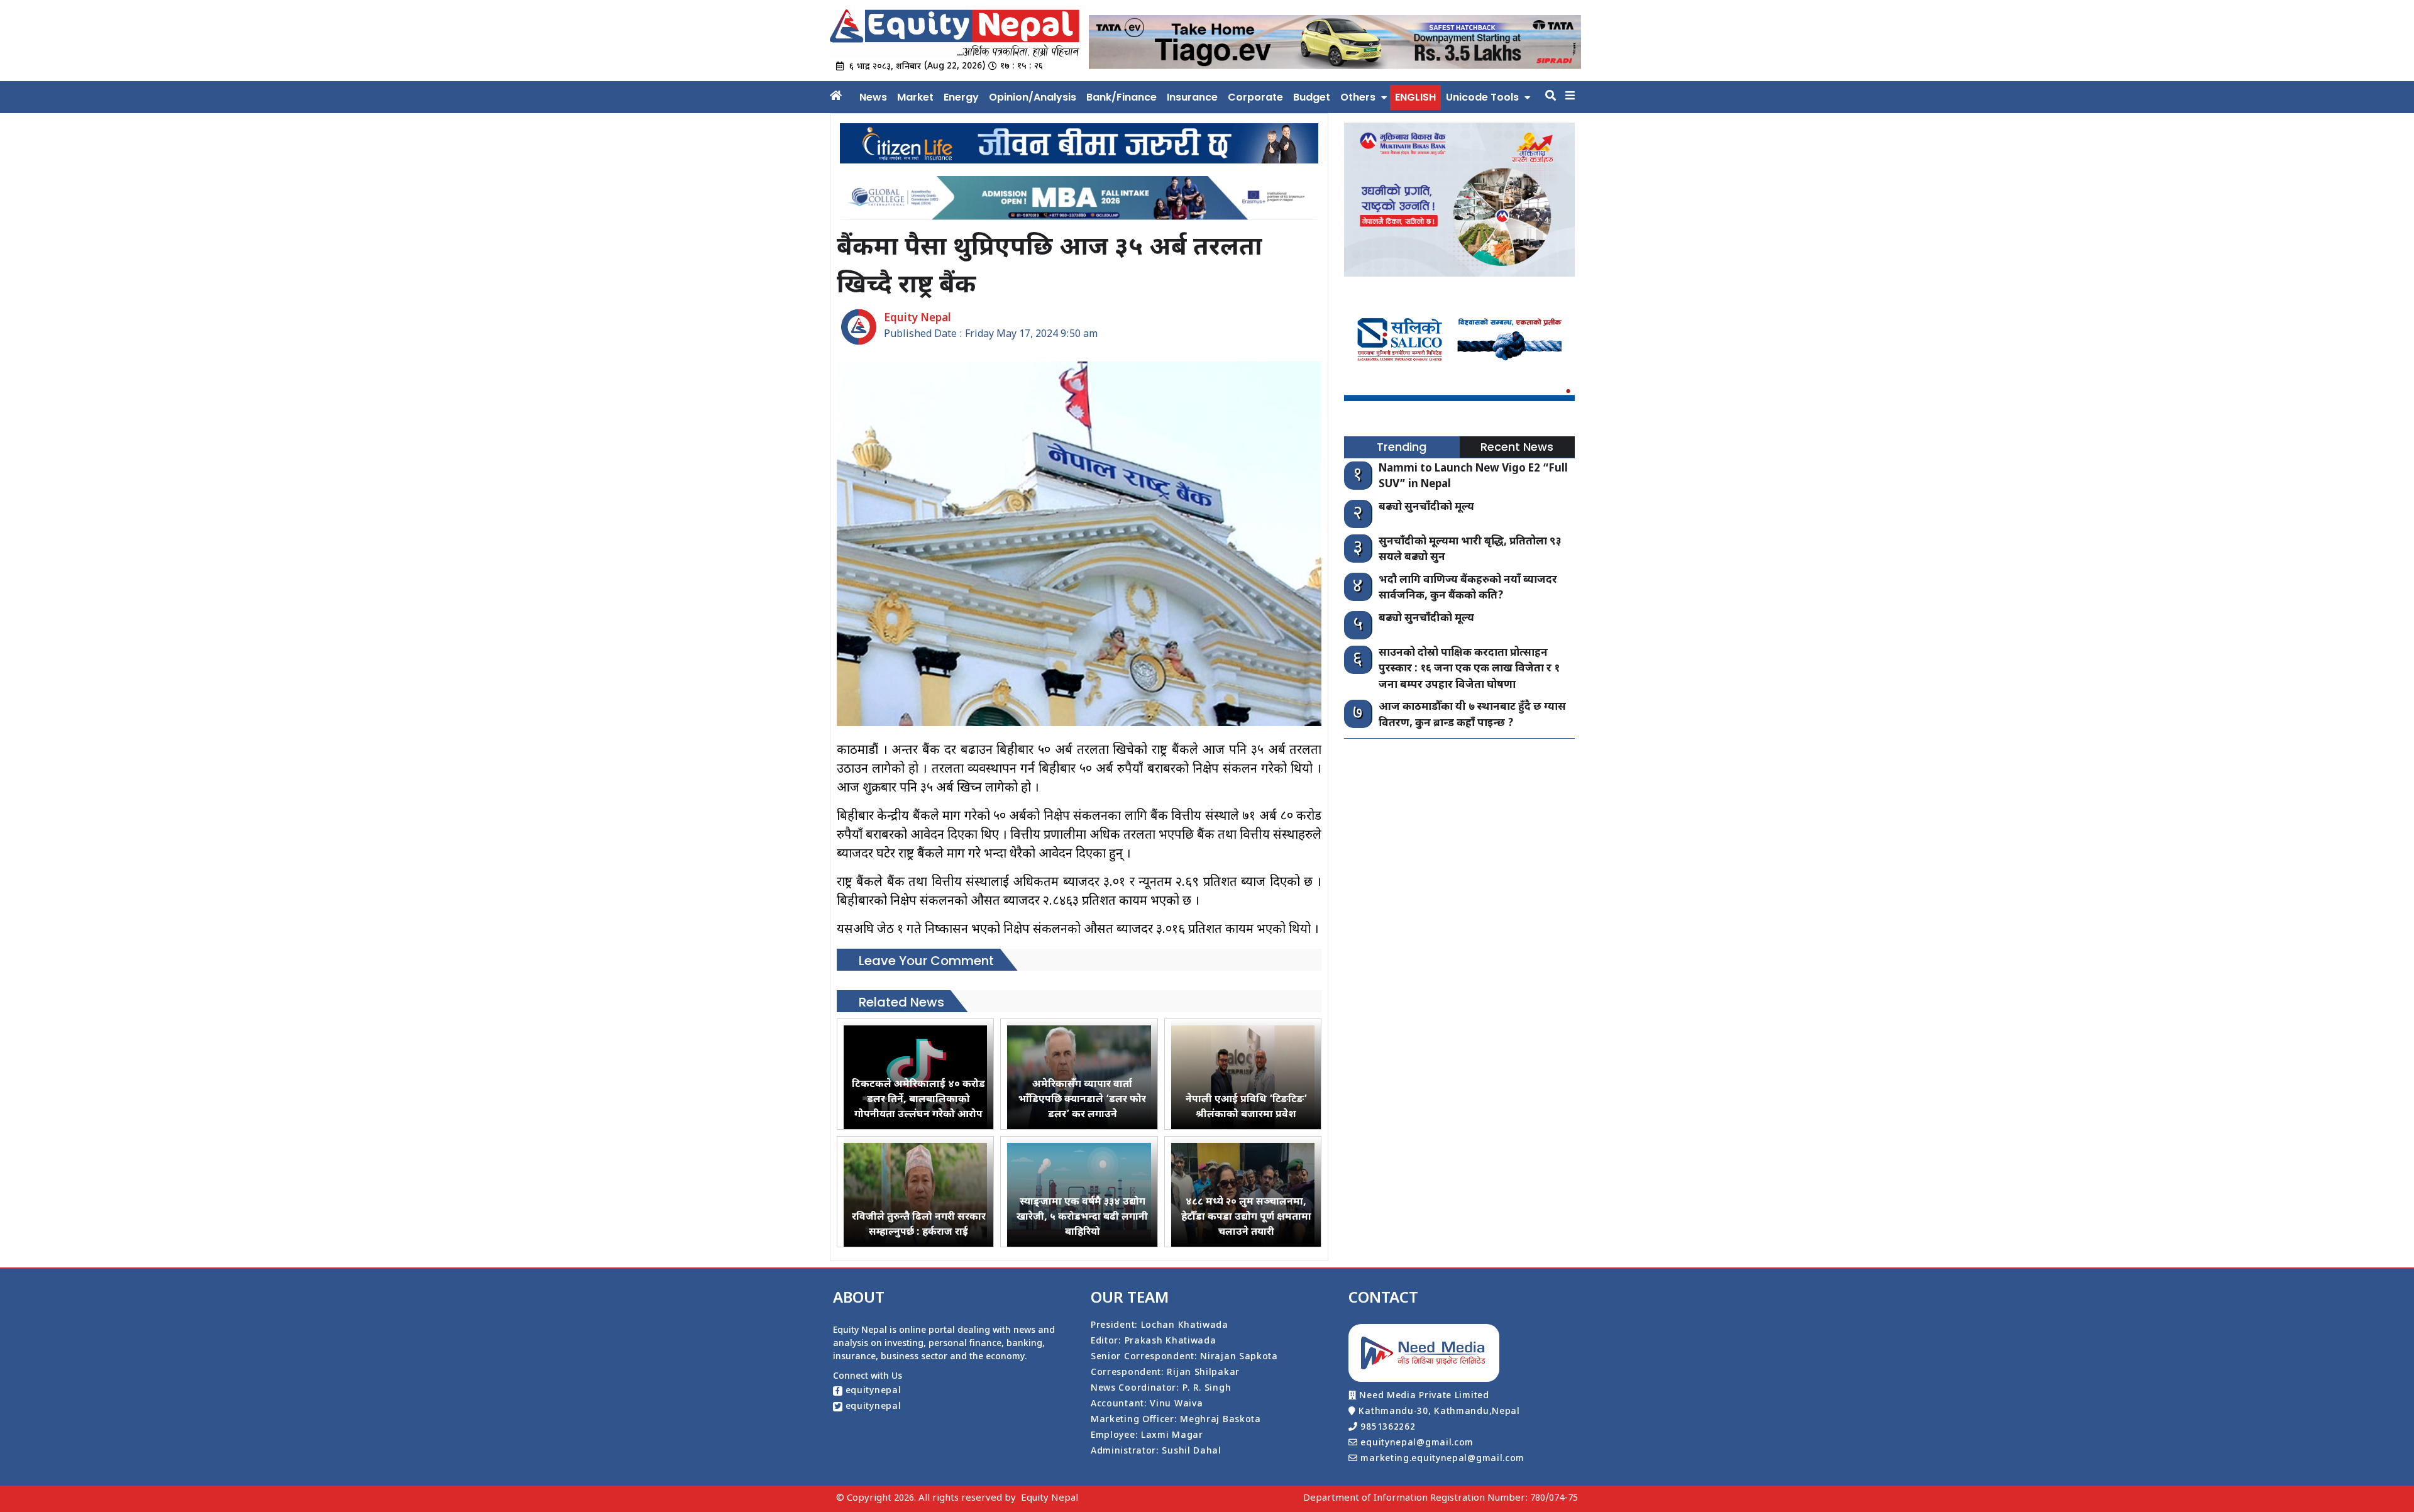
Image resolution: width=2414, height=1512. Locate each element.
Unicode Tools (1482, 97)
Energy (961, 97)
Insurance (1192, 97)
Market (915, 97)
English (1415, 97)
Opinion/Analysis (1033, 97)
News (873, 97)
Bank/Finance (1122, 97)
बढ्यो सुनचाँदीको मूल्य (1426, 507)
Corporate (1255, 97)
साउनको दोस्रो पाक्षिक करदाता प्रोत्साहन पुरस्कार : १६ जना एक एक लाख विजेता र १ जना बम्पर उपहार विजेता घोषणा (1469, 669)
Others (1358, 97)
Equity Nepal (1050, 1498)
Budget (1312, 97)
